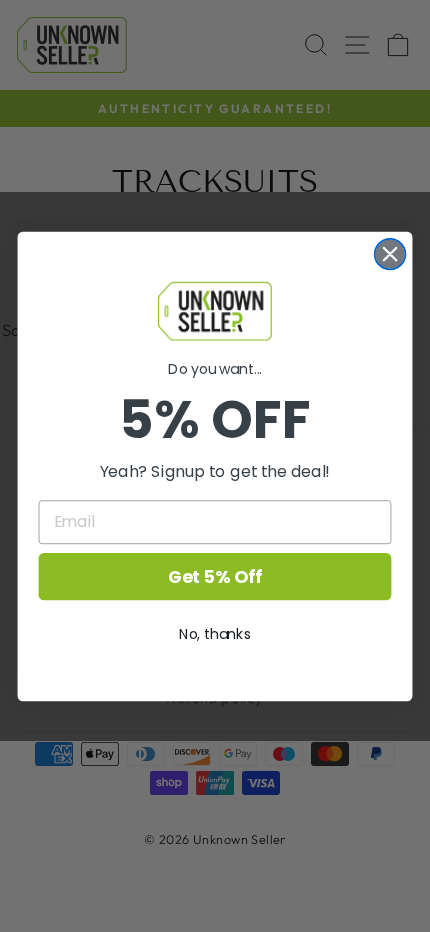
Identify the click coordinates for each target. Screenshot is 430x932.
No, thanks (215, 633)
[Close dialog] (390, 253)
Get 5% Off (215, 575)
